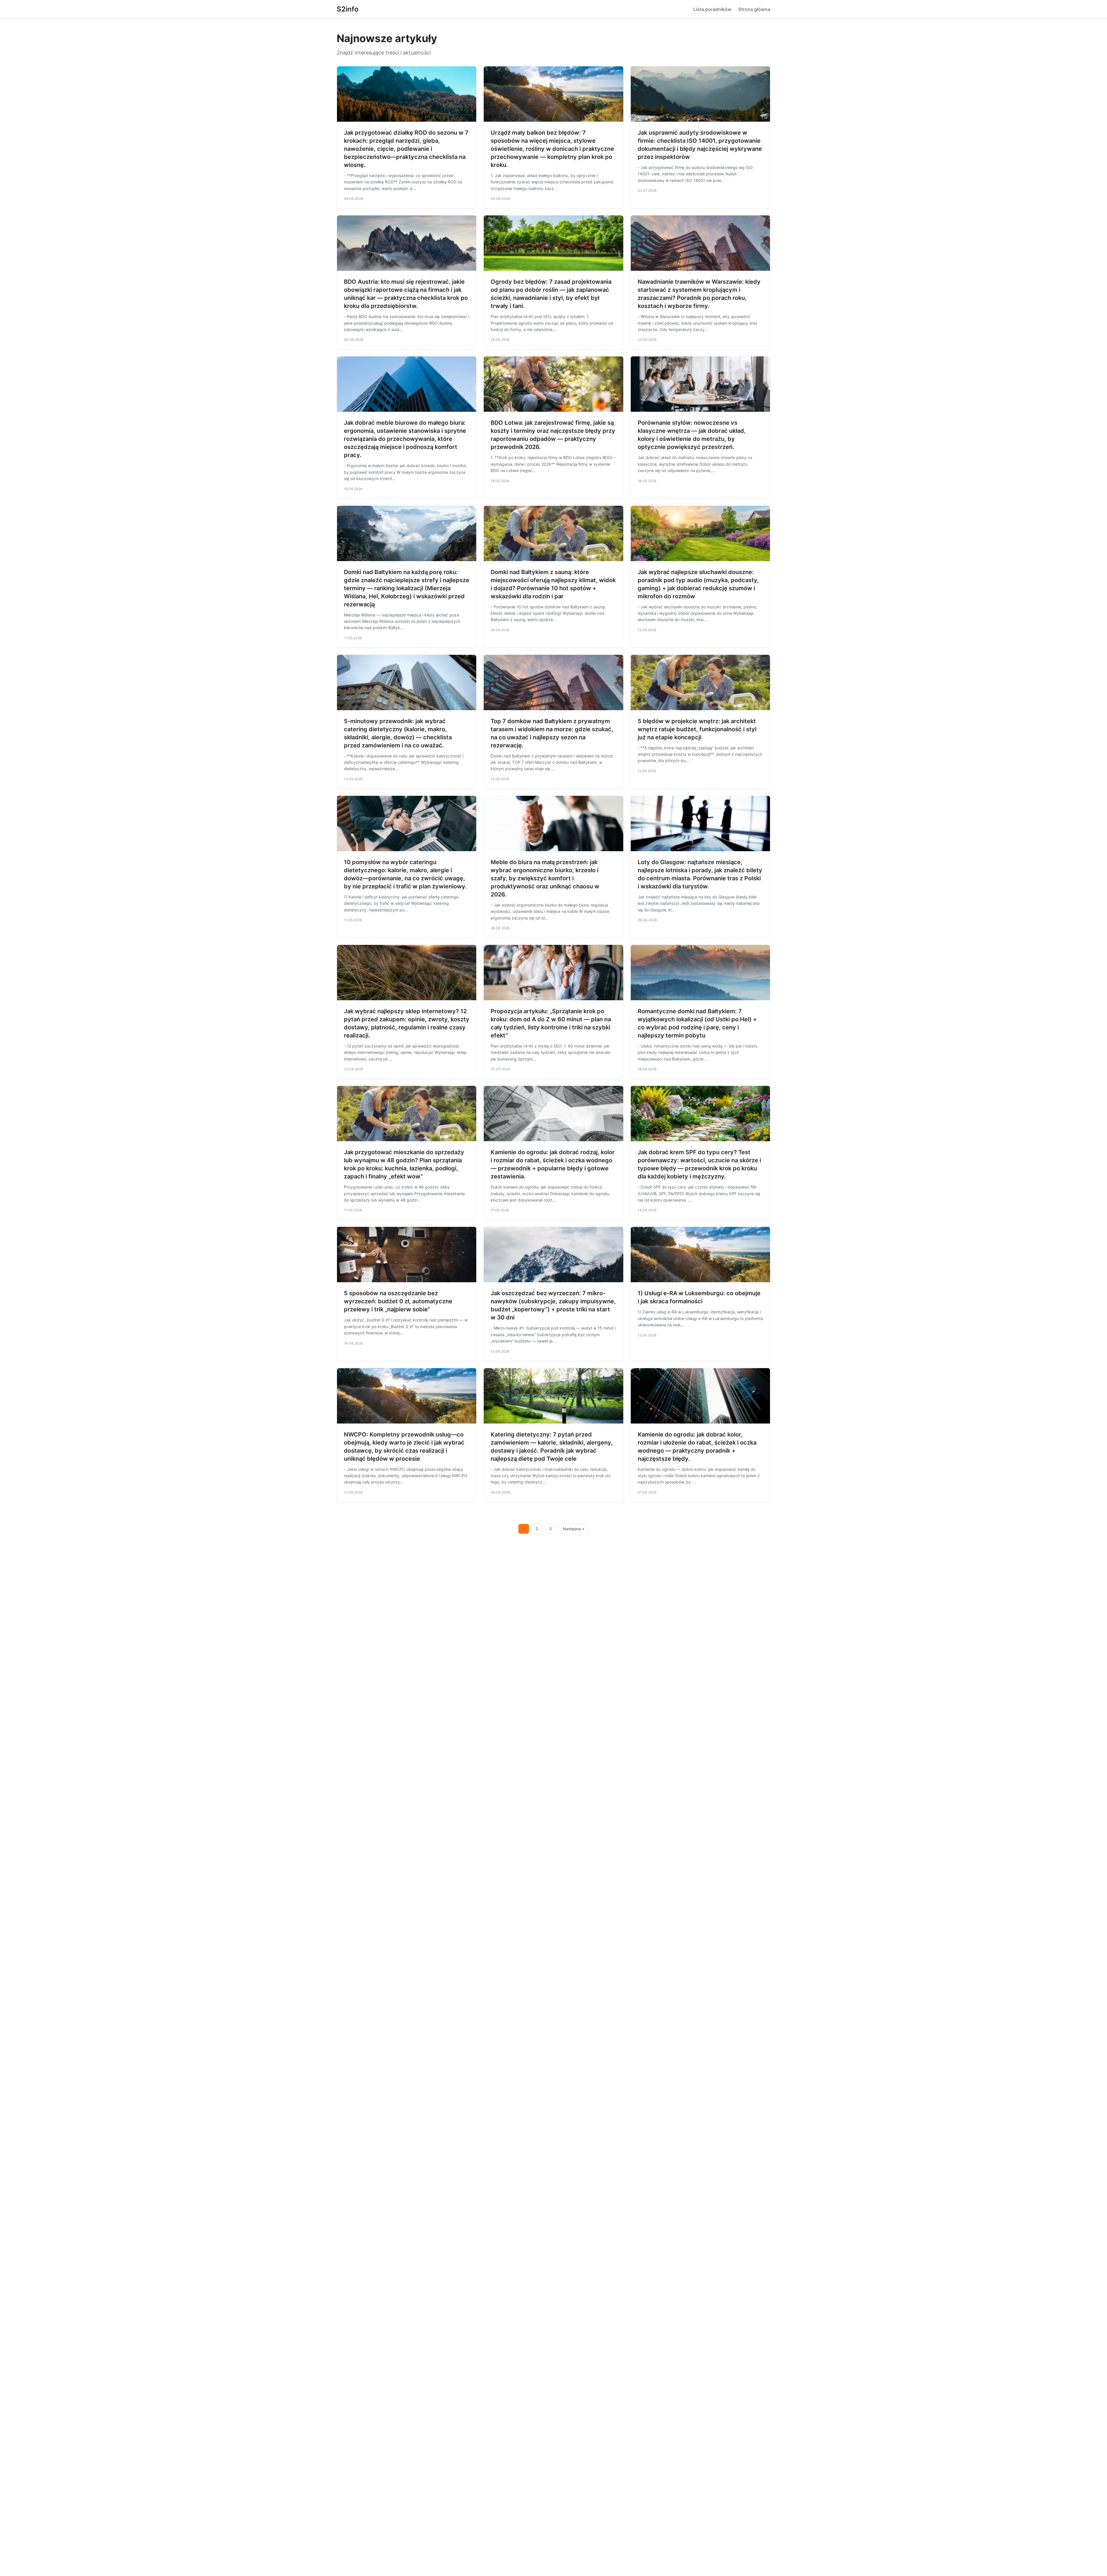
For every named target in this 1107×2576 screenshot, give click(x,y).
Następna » (574, 1529)
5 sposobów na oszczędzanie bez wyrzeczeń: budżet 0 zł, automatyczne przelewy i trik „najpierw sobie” (398, 1301)
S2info (348, 9)
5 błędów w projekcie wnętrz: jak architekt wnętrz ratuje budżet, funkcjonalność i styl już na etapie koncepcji (697, 729)
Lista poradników (712, 9)
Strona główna (754, 9)
